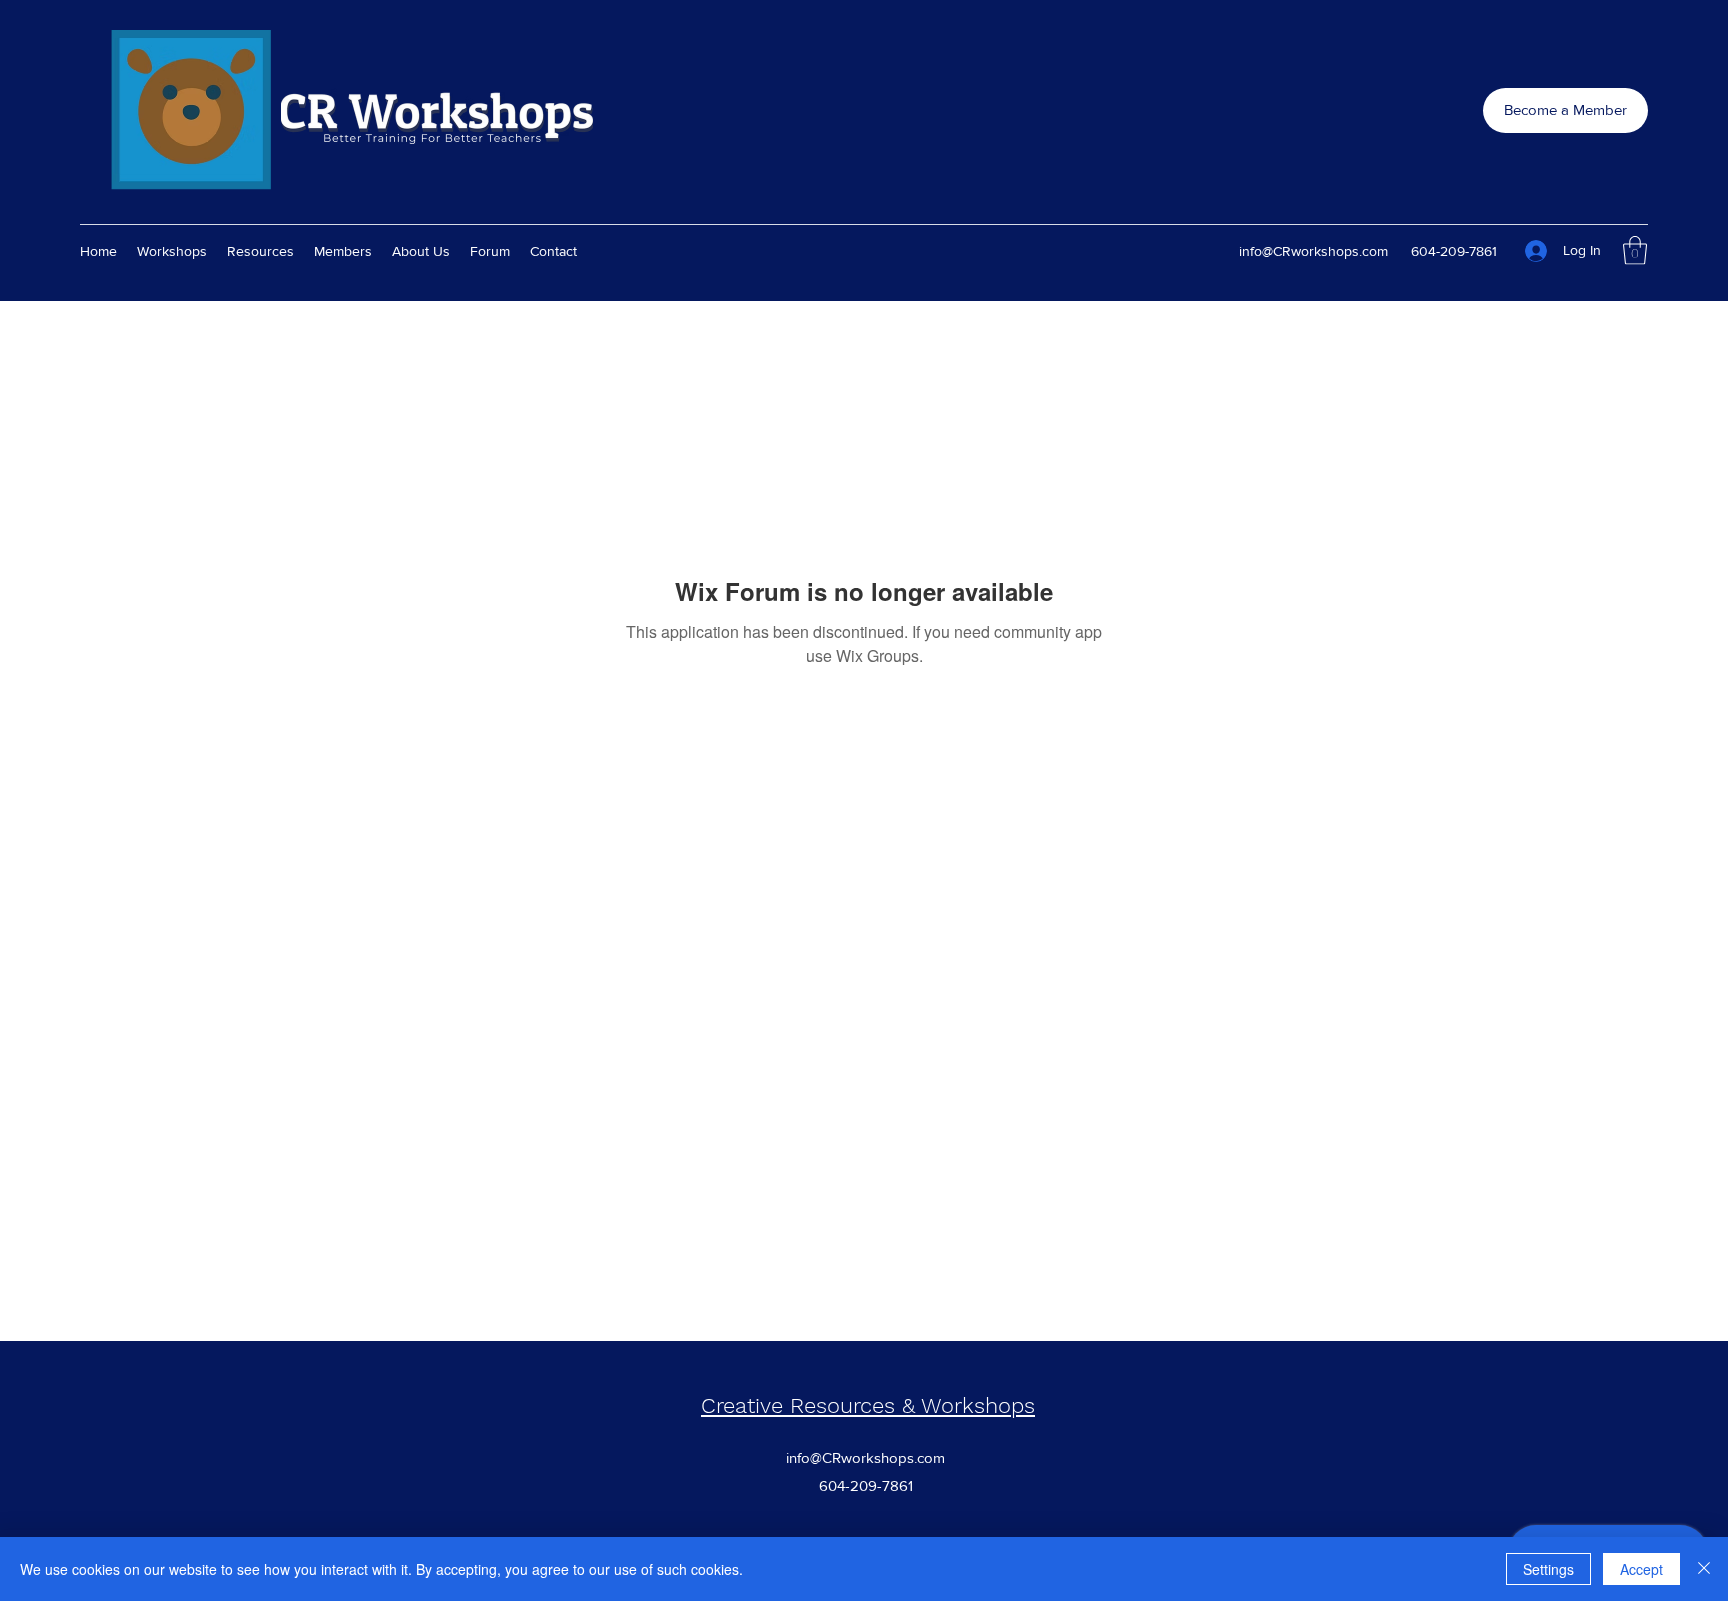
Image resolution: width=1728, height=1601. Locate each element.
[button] (1635, 250)
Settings (1548, 1569)
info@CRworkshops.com (1313, 251)
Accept (1641, 1569)
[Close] (1704, 1569)
